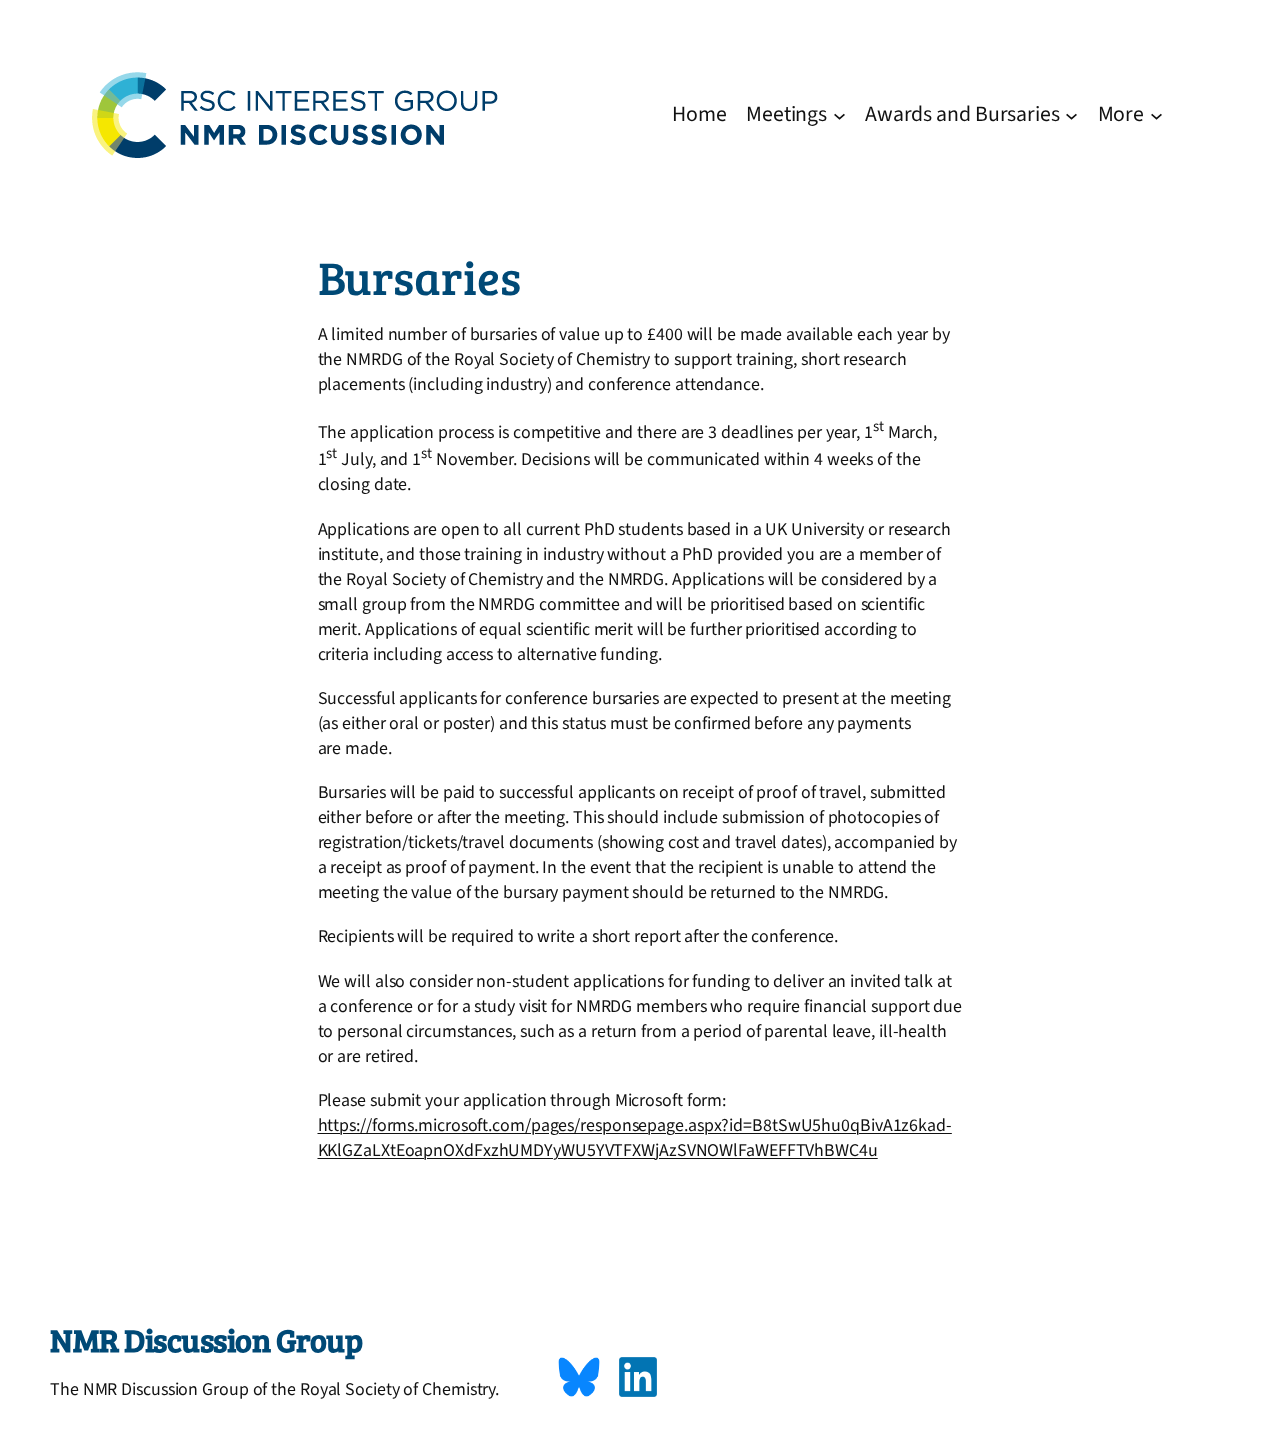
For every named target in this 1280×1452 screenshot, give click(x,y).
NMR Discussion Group (206, 1339)
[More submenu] (1156, 114)
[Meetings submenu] (839, 114)
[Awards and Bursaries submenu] (1071, 114)
